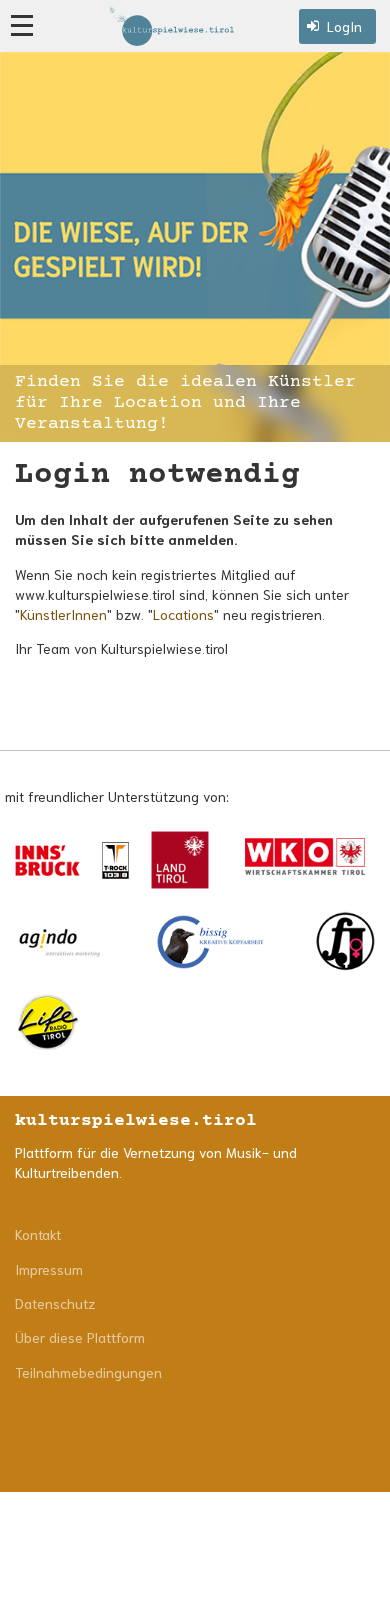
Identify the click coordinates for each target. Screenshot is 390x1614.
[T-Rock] (115, 860)
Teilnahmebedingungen (88, 1372)
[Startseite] (171, 25)
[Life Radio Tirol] (47, 1022)
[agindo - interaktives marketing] (60, 942)
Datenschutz (55, 1303)
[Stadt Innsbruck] (47, 860)
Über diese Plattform (80, 1337)
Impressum (49, 1269)
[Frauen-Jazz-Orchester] (345, 941)
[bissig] (210, 942)
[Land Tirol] (180, 860)
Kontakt (38, 1234)
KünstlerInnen (63, 614)
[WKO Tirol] (305, 860)
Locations (183, 614)
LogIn (344, 26)
